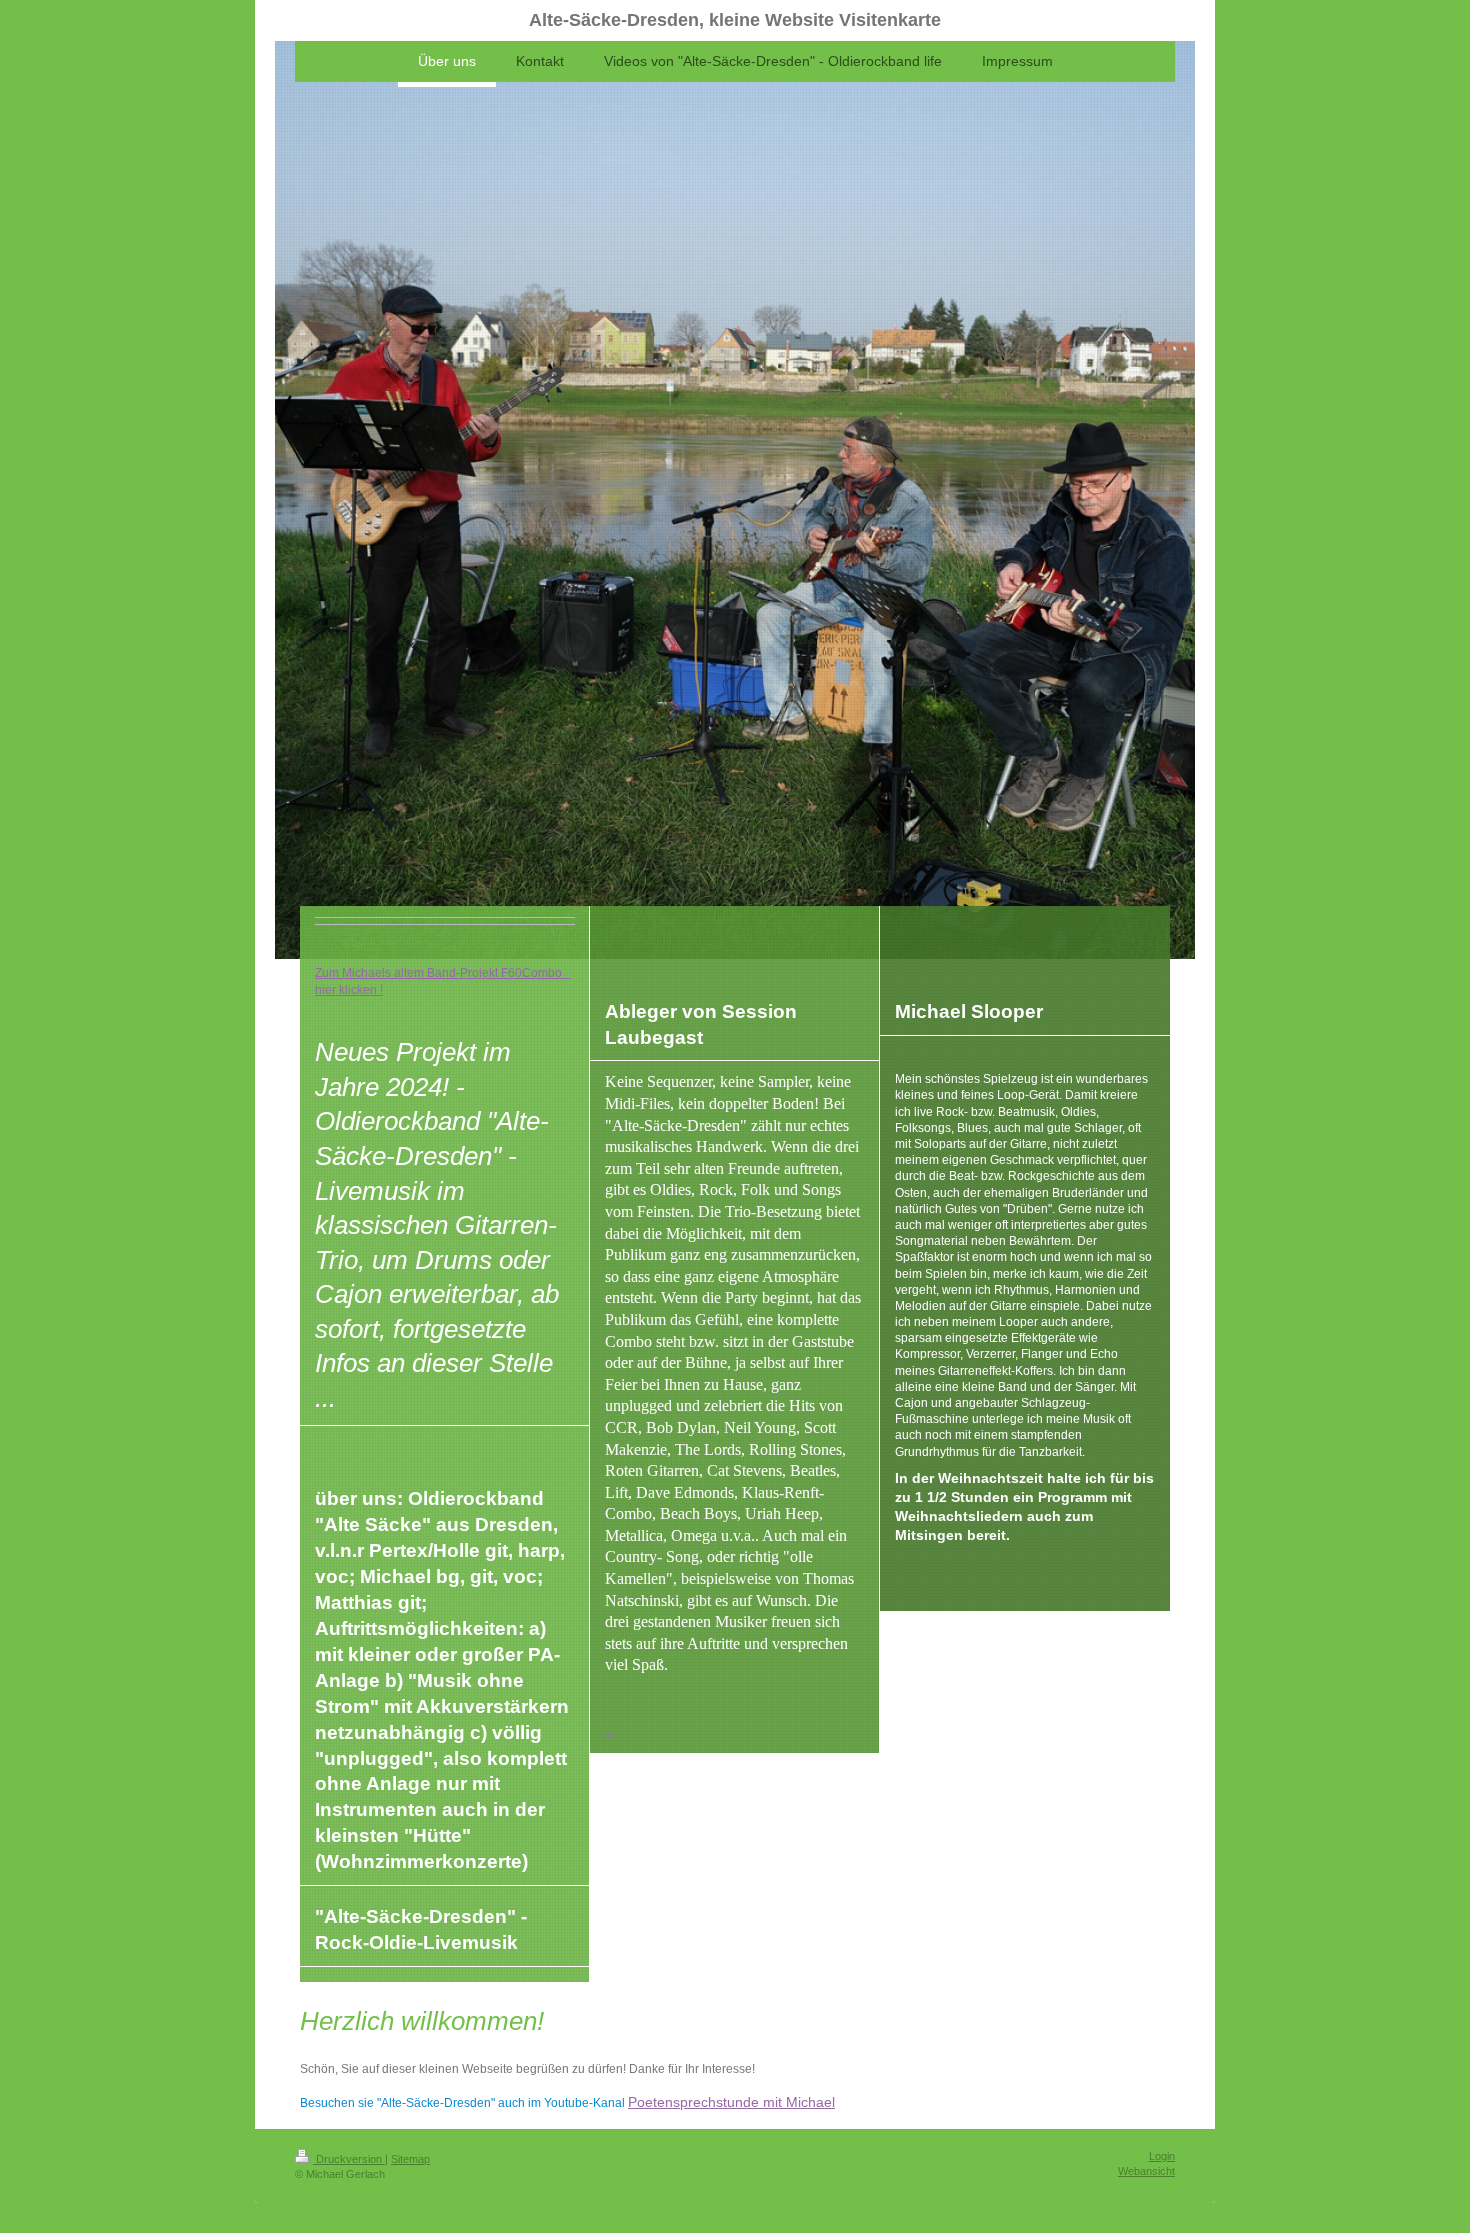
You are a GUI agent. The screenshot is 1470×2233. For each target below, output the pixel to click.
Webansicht (1146, 2171)
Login (1162, 2156)
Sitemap (410, 2159)
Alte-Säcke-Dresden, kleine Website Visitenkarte (735, 20)
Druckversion (349, 2159)
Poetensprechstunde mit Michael (731, 2102)
